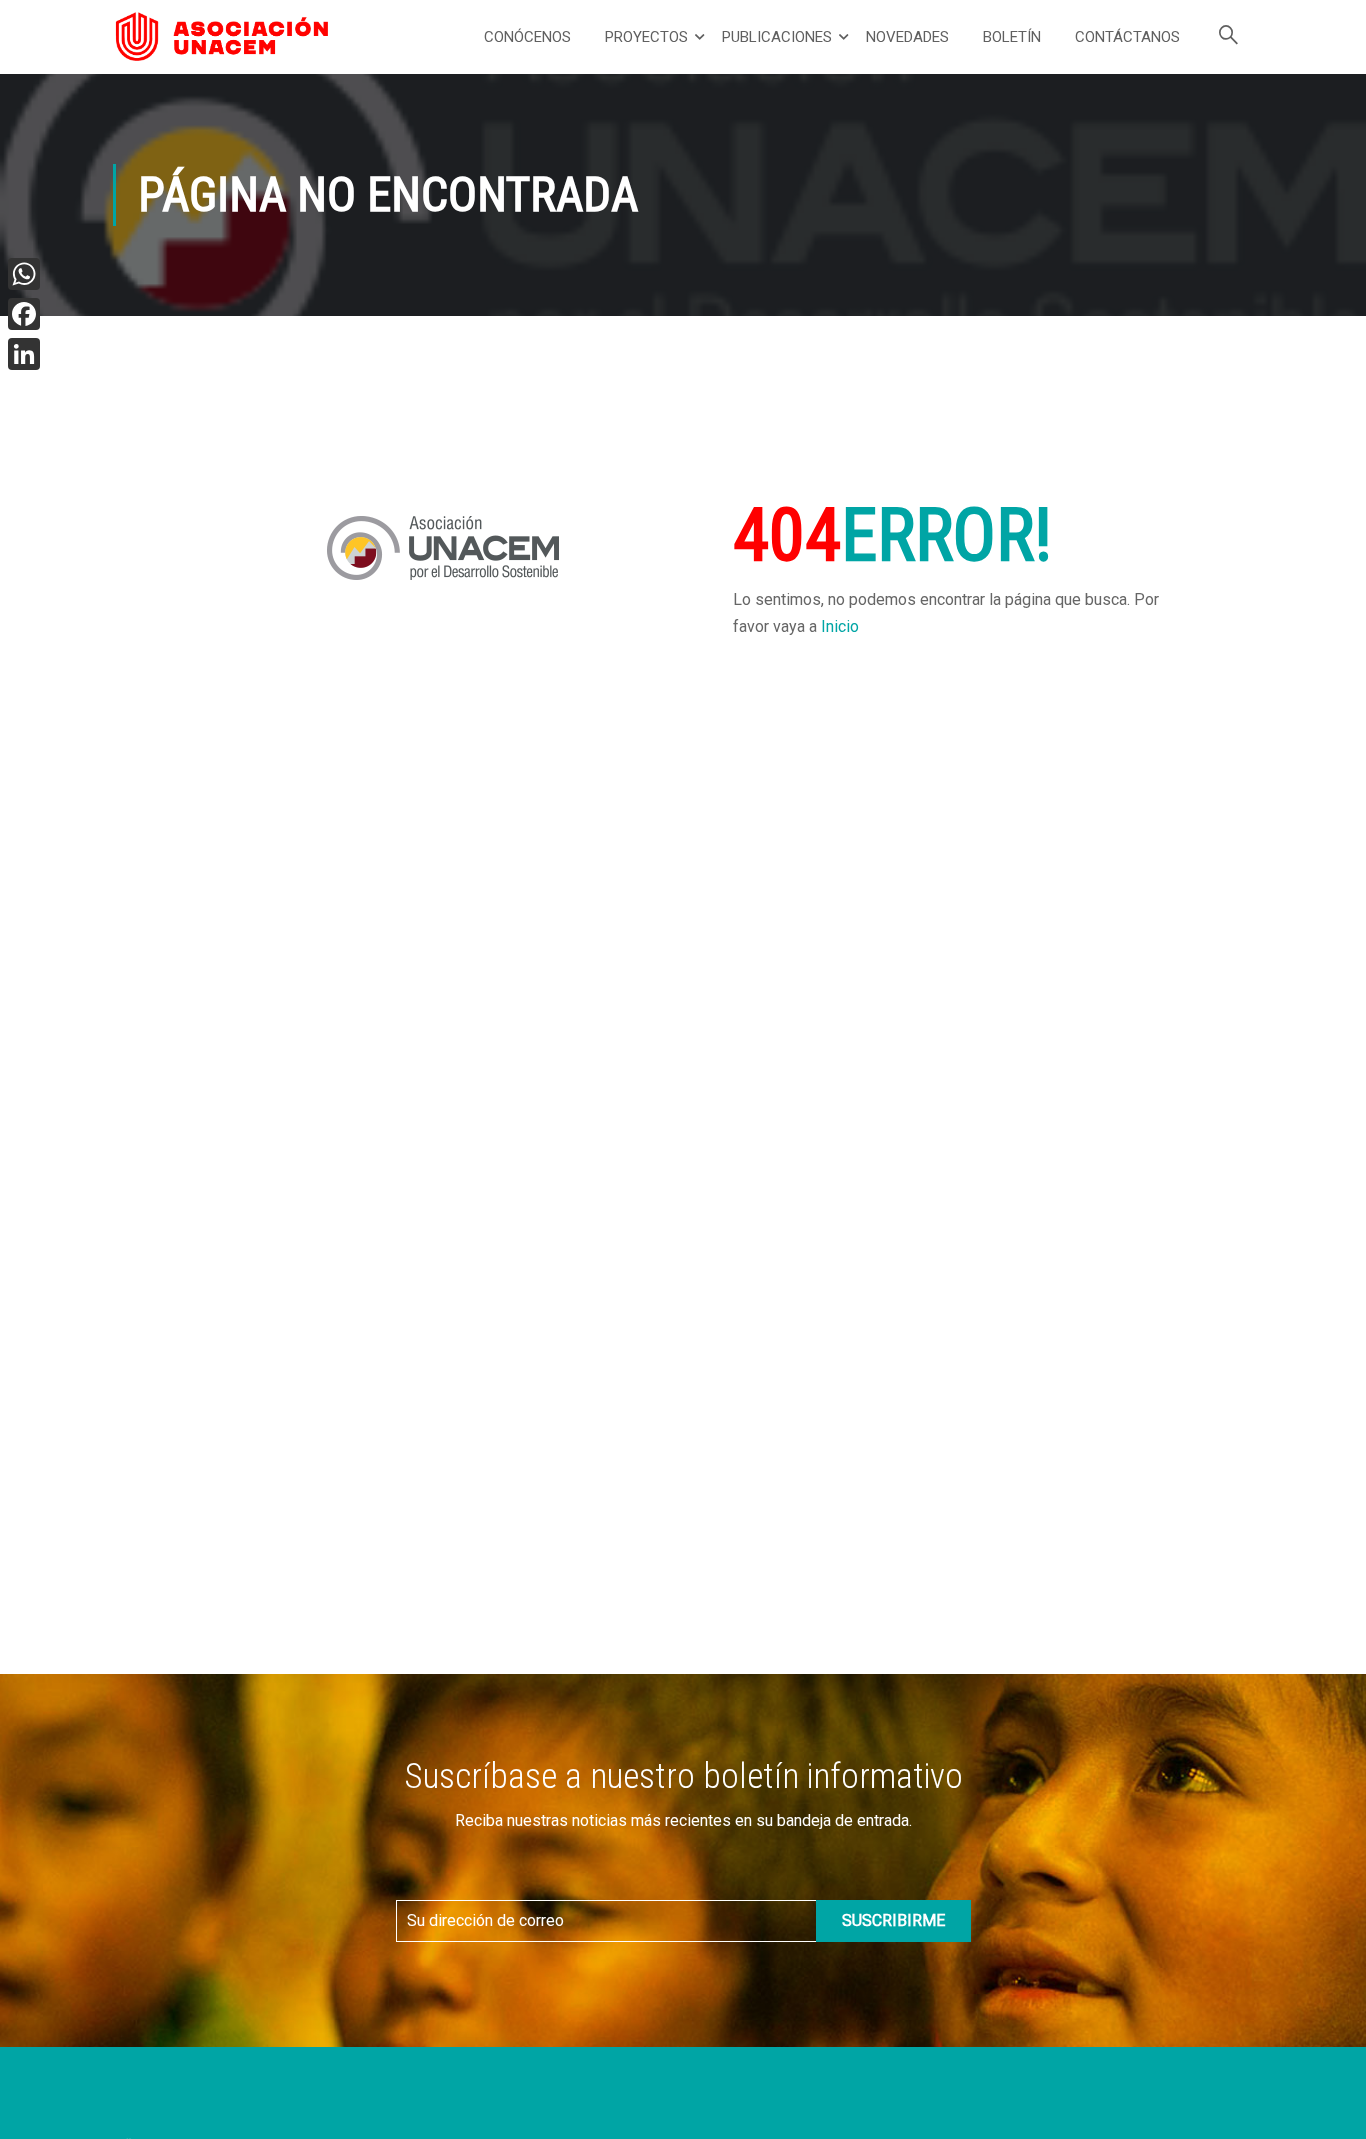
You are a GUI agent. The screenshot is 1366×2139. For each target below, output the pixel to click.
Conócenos (527, 37)
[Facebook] (24, 314)
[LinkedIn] (24, 354)
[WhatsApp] (24, 274)
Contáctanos (1127, 37)
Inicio (840, 626)
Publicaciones (777, 37)
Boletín (1012, 37)
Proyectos (646, 37)
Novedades (907, 37)
